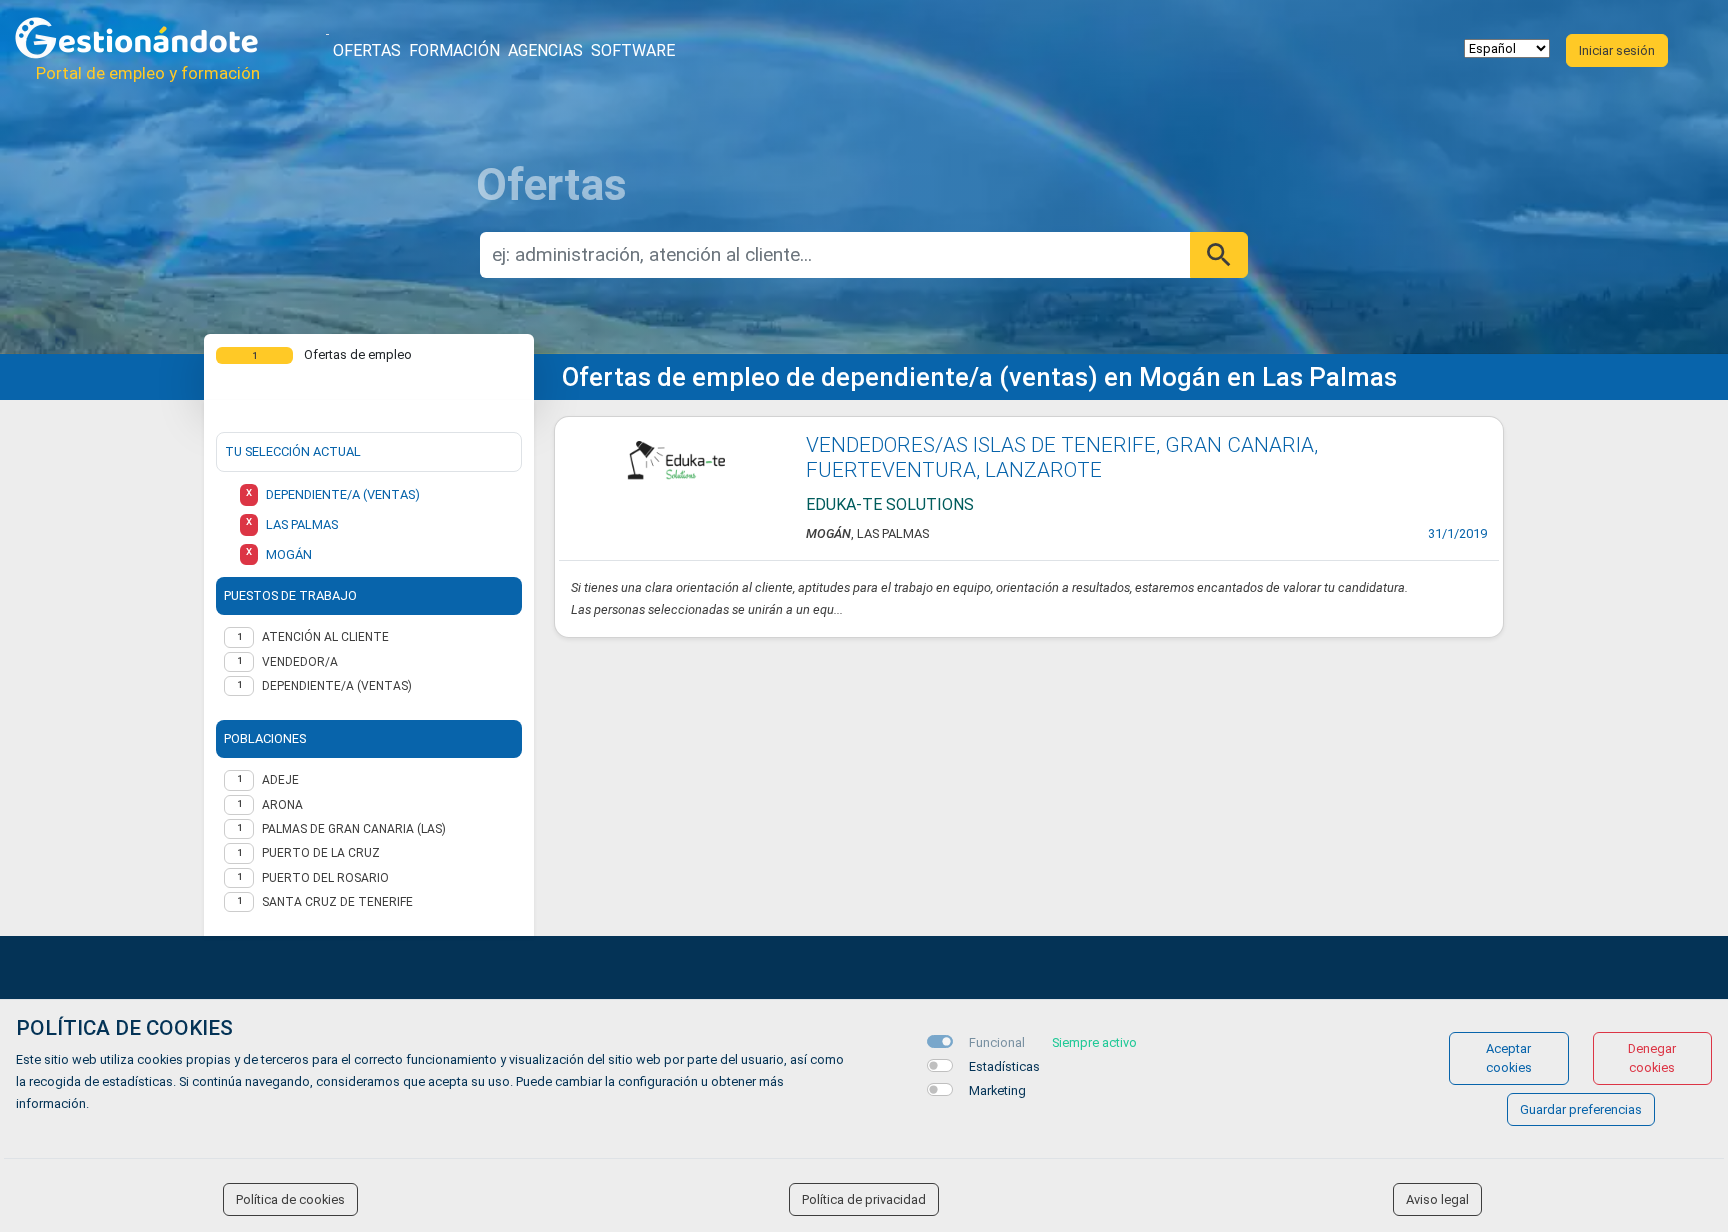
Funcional (997, 1042)
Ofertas (367, 50)
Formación (454, 50)
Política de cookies (290, 1199)
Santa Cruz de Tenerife (337, 902)
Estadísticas (1004, 1066)
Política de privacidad (864, 1199)
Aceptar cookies (1509, 1058)
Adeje (280, 780)
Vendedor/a (300, 662)
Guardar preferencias (1581, 1109)
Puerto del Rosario (325, 878)
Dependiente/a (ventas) (337, 686)
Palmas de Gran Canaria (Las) (354, 829)
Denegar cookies (1652, 1058)
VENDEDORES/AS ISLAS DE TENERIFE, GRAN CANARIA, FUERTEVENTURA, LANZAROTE (1062, 457)
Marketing (997, 1090)
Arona (282, 805)
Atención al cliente (325, 637)
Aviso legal (1437, 1199)
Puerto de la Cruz (321, 853)
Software (633, 50)
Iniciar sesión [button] (1617, 50)
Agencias (545, 50)
